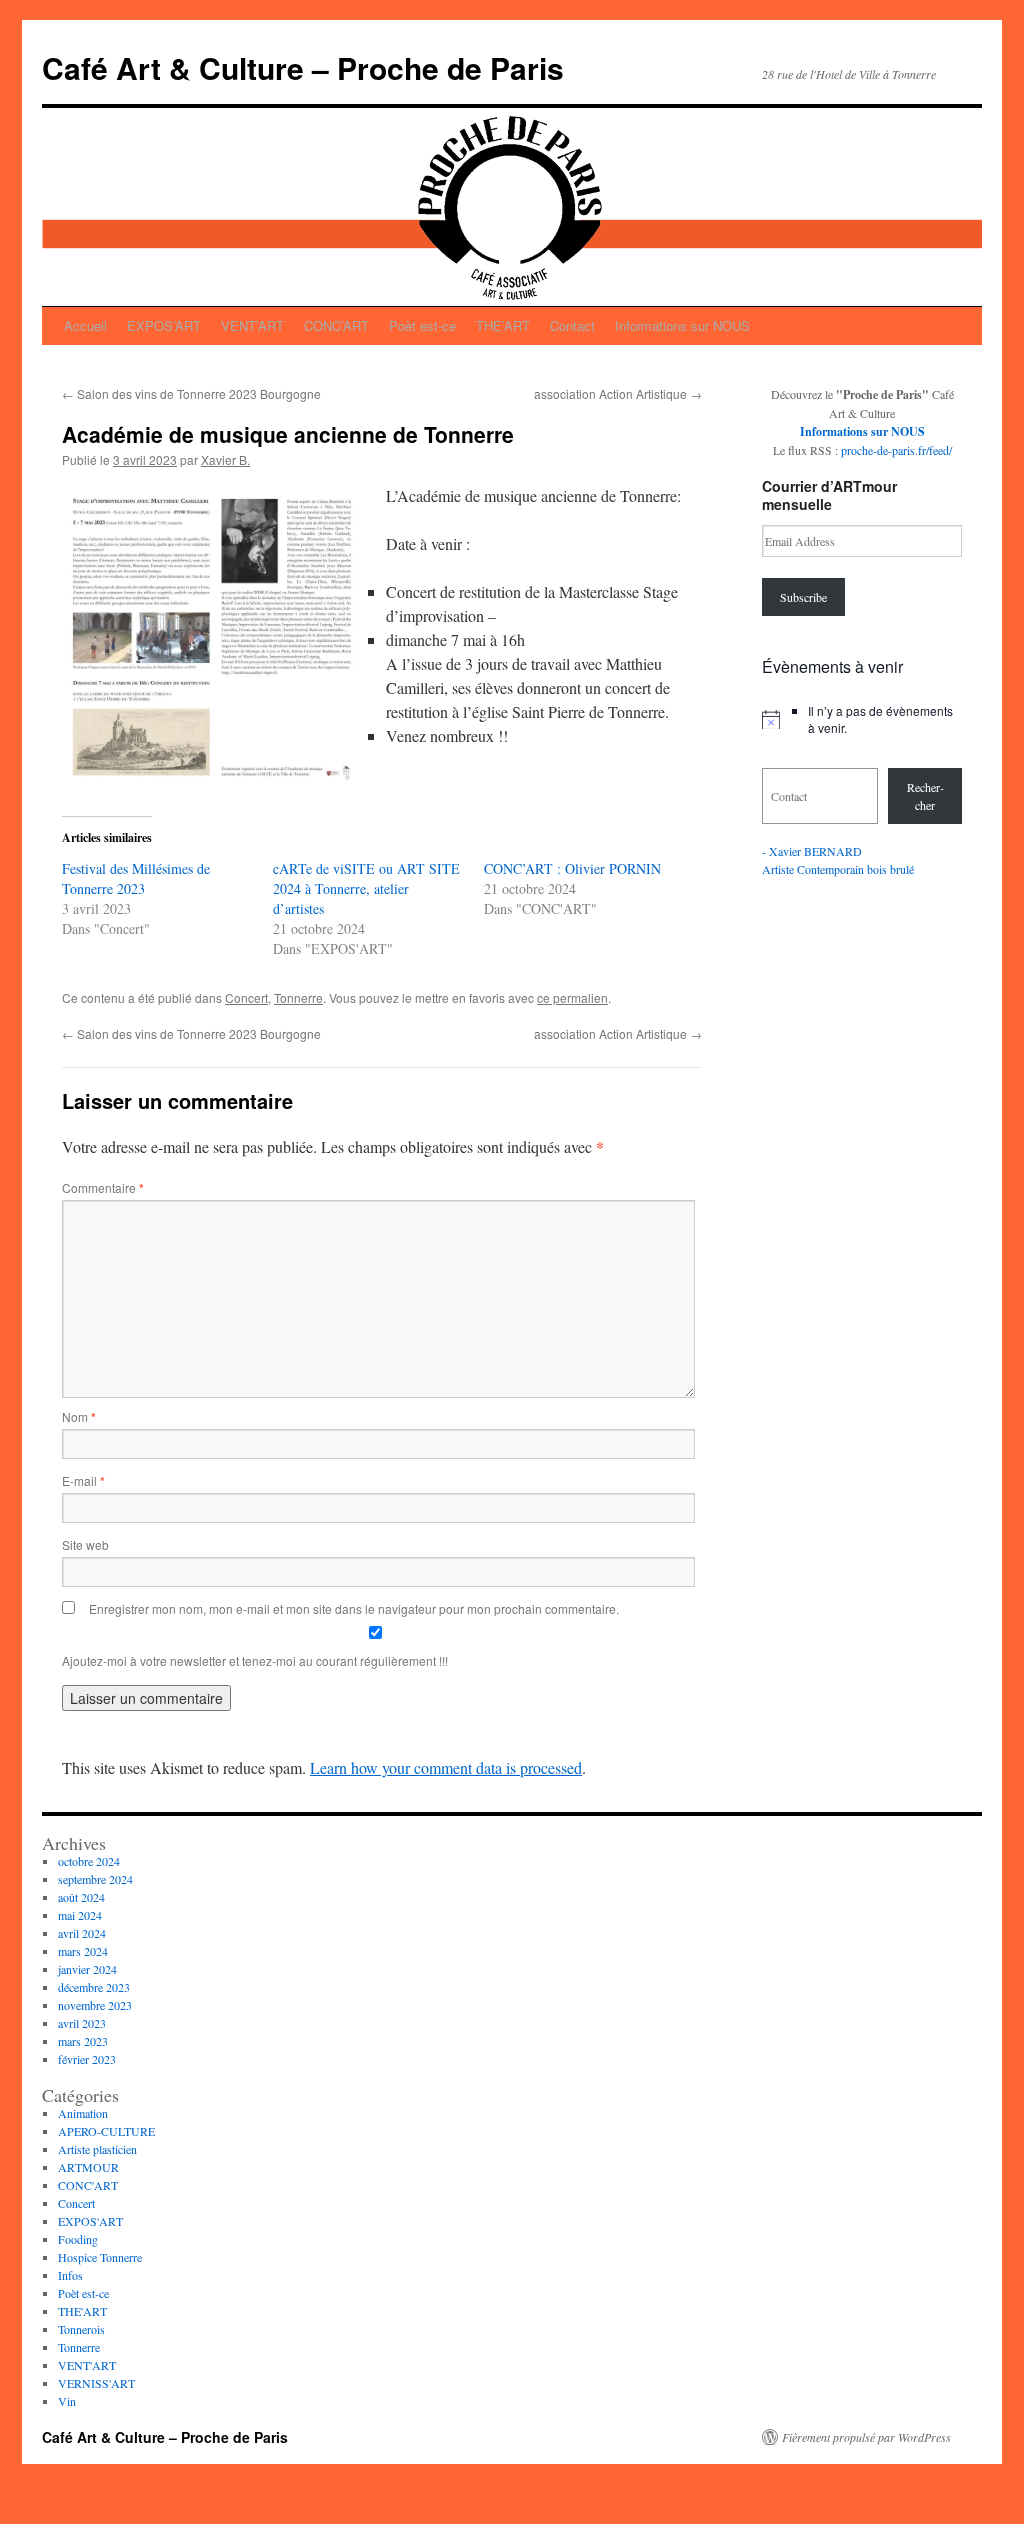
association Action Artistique (618, 393)
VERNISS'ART (96, 2383)
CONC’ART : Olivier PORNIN (572, 868)
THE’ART (503, 325)
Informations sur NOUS (682, 325)
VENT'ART (87, 2365)
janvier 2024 (87, 1969)
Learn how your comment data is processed (446, 1767)
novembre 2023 (95, 2005)
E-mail (83, 1480)
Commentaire (103, 1187)
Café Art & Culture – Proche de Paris (303, 67)
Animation (83, 2113)
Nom (79, 1416)
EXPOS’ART (164, 325)
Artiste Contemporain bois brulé (838, 869)
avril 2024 (82, 1933)
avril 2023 (82, 2023)
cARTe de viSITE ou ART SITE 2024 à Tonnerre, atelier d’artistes (366, 888)
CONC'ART (88, 2185)
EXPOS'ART (90, 2221)
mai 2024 (80, 1915)
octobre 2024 (89, 1861)
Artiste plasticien (97, 2149)
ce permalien (572, 997)
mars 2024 (83, 1951)
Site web (85, 1544)
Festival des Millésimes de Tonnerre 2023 (136, 878)
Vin (67, 2401)
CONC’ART (336, 325)
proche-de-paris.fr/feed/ (896, 450)
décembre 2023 (94, 1987)
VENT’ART (252, 325)
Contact (572, 325)
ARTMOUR (88, 2167)
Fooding (78, 2239)
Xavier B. (225, 459)
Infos (70, 2275)
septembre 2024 (95, 1879)
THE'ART (82, 2311)
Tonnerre (298, 997)
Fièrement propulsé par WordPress (866, 2437)
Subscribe (803, 597)
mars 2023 (83, 2041)
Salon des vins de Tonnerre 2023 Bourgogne (191, 393)
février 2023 (87, 2059)
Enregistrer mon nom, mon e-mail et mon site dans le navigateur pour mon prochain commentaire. (354, 1608)
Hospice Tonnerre (100, 2257)
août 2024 (81, 1897)
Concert (246, 997)
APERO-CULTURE (106, 2131)
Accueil (85, 325)
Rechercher (925, 796)
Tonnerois (81, 2329)
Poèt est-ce (422, 325)
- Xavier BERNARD (812, 851)
